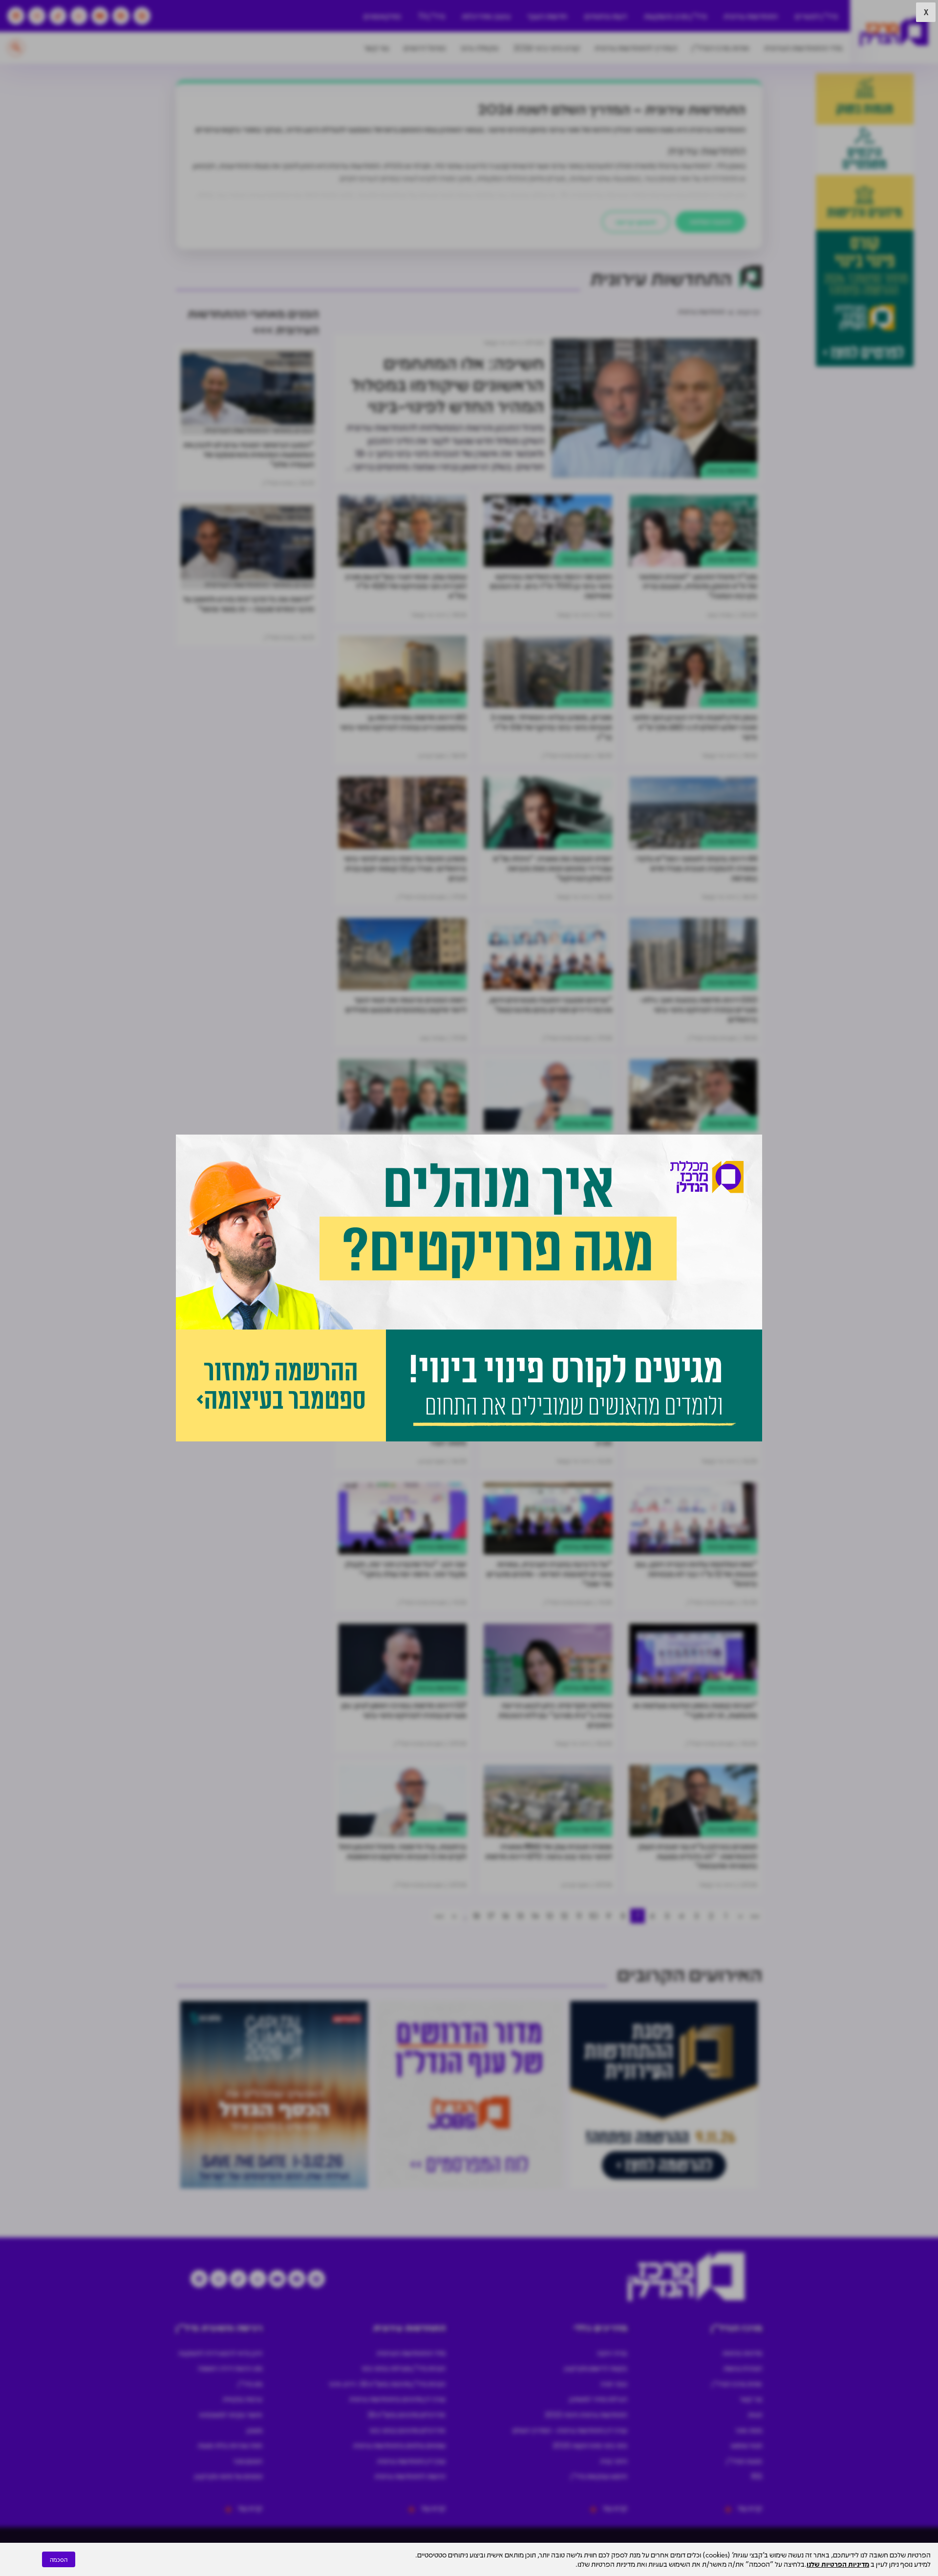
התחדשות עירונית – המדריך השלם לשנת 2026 (612, 108)
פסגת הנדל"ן (744, 2461)
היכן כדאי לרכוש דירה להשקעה (220, 2353)
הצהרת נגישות (743, 2368)
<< (755, 1916)
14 (535, 1916)
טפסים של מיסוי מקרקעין (228, 2476)
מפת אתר (749, 2430)
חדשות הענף (547, 16)
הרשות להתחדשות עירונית (410, 2476)
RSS (757, 2476)
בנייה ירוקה (612, 2353)
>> (439, 1916)
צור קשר (376, 48)
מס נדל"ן (250, 2383)
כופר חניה (614, 2383)
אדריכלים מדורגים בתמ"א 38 (406, 2414)
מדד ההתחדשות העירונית (803, 48)
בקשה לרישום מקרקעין (596, 2368)
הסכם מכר (248, 2461)
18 (476, 1916)
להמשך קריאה (636, 222)
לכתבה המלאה (711, 221)
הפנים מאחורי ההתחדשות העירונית (259, 430)
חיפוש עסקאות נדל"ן (599, 2476)
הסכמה (59, 2559)
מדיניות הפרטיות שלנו (838, 2564)
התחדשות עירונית (751, 16)
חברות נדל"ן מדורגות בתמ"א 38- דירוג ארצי (387, 2383)
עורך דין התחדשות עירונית (411, 2461)
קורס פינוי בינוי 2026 (547, 48)
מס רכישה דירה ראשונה (230, 2368)
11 (579, 1916)
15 (520, 1916)
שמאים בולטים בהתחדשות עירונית (399, 2445)
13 (550, 1916)
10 (594, 1916)
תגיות (755, 2414)
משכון (255, 2430)
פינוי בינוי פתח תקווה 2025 (590, 2445)
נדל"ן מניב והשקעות (675, 16)
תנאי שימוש (746, 2445)
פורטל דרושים (425, 48)
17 (491, 1916)
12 (564, 1916)
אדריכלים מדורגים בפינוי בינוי (407, 2430)
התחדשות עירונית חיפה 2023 (586, 2414)
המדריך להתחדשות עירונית (636, 48)
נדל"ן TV (432, 16)
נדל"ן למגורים (816, 16)
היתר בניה (614, 2461)
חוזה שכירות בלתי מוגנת (230, 2445)
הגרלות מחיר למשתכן (598, 2399)
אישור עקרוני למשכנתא (231, 2414)
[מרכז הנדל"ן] (894, 32)
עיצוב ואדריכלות (486, 16)
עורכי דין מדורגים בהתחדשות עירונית (397, 2399)
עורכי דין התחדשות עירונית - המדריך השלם (570, 2430)
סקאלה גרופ (480, 48)
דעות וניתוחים (606, 16)
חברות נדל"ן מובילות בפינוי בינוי (404, 2368)
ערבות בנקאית (243, 2399)
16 (506, 1916)
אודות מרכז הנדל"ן (721, 48)
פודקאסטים (382, 16)
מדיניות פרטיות (742, 2353)
